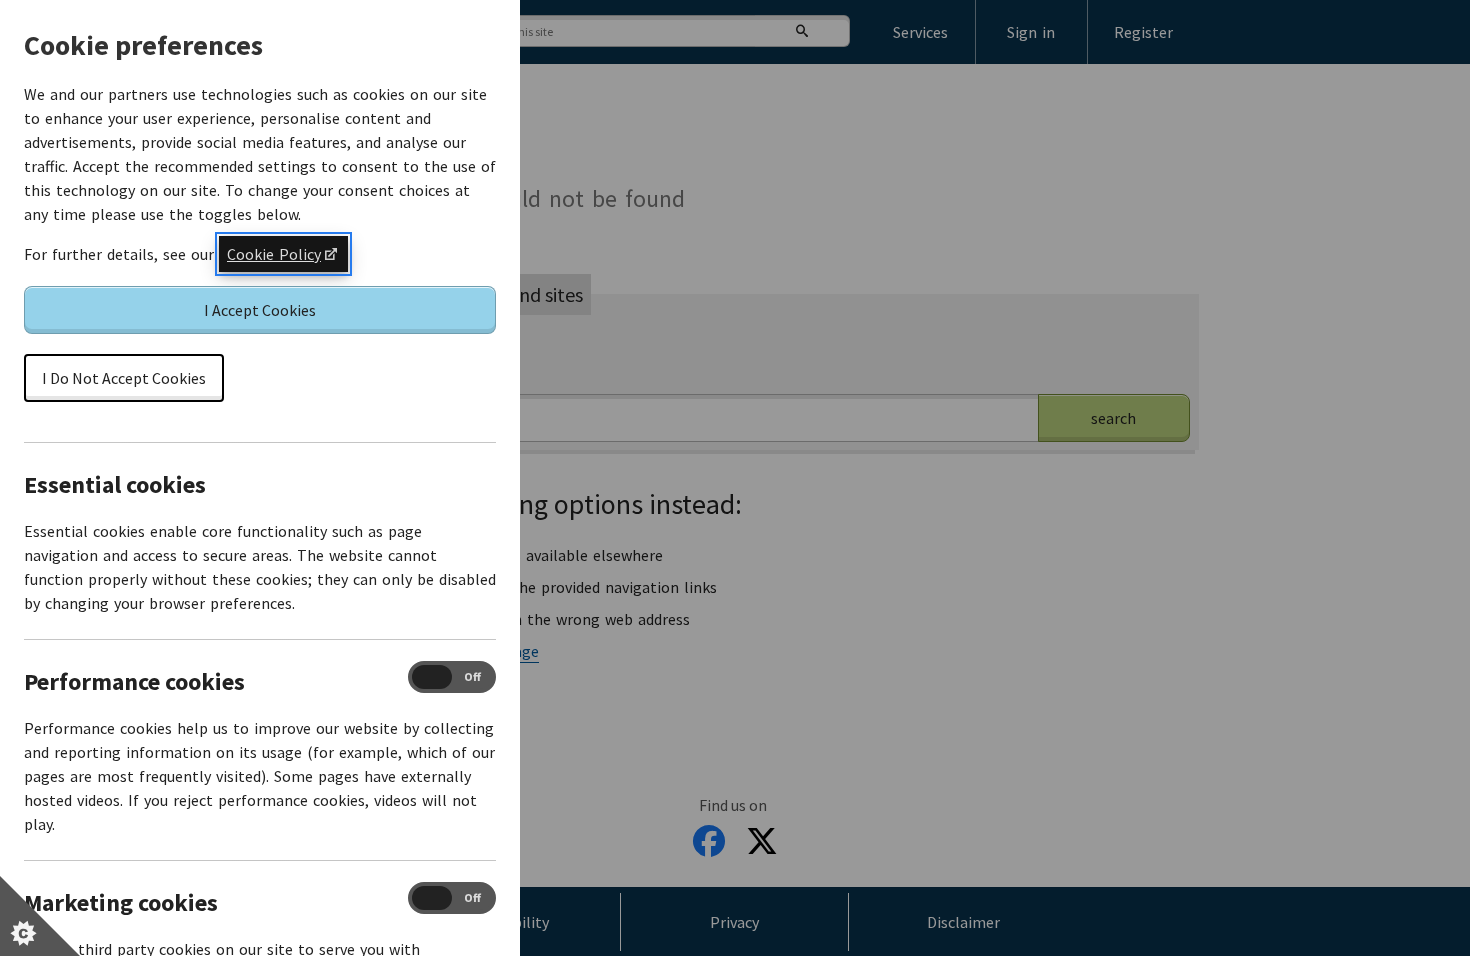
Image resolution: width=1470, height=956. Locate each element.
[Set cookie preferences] (40, 916)
